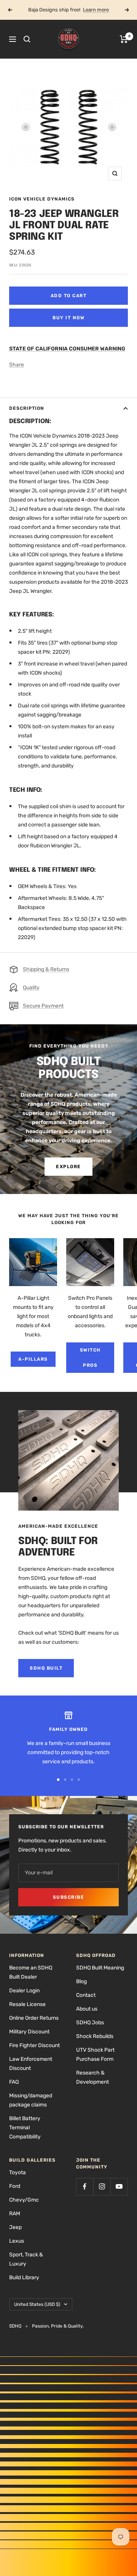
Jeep (15, 2227)
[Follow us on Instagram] (102, 2187)
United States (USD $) (37, 2304)
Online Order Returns (34, 2018)
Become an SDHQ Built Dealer (31, 1972)
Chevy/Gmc (24, 2200)
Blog (81, 1981)
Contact (86, 1995)
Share (17, 365)
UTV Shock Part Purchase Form (95, 2055)
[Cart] (124, 39)
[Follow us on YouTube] (119, 2187)
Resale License (27, 2004)
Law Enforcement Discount (31, 2064)
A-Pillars (33, 1359)
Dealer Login (24, 1991)
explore (68, 1167)
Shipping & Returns (46, 969)
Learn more (96, 10)
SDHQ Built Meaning (100, 1968)
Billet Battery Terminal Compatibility (25, 2128)
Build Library (24, 2277)
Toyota (18, 2172)
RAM (15, 2214)
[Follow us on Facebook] (85, 2187)
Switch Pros (90, 1358)
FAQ (14, 2082)
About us (87, 2009)
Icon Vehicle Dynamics (42, 199)
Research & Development (92, 2077)
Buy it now (68, 318)
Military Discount (29, 2032)
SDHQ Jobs (90, 2023)
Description (27, 408)
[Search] (27, 39)
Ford (15, 2186)
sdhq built (46, 1668)
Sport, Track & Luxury (26, 2259)
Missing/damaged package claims (31, 2100)
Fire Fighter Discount (34, 2045)
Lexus (17, 2241)
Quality (31, 988)
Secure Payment (43, 1006)
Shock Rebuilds (95, 2036)
